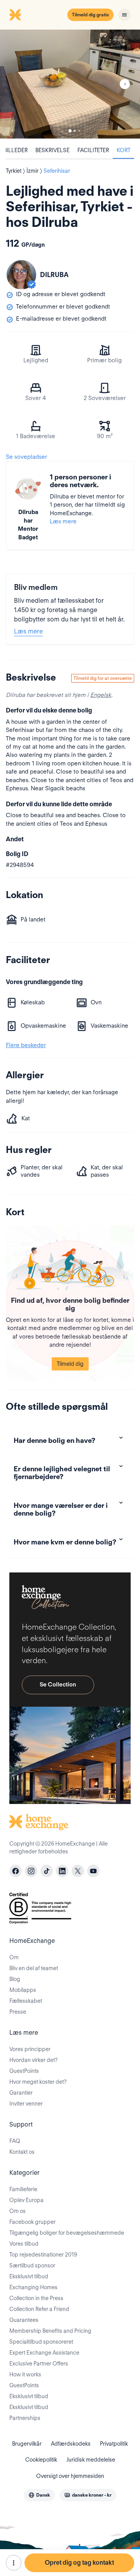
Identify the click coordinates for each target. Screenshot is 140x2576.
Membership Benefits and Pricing (50, 2331)
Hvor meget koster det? (38, 2082)
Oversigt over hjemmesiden (70, 2476)
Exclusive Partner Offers (39, 2364)
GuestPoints (24, 2071)
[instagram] (31, 1871)
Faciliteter (93, 150)
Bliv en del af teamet (34, 1968)
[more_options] (14, 2563)
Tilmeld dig (70, 1364)
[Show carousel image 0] (70, 84)
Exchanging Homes (33, 2287)
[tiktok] (47, 1871)
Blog (15, 1979)
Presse (18, 2012)
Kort (123, 150)
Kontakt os (22, 2152)
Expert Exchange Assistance (44, 2353)
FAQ (15, 2141)
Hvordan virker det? (33, 2060)
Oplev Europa (26, 2200)
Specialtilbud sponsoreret (41, 2342)
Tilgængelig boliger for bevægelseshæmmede (67, 2233)
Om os (17, 2211)
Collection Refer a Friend (39, 2309)
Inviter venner (26, 2104)
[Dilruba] (21, 275)
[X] (78, 1871)
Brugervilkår (27, 2444)
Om (14, 1957)
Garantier (21, 2093)
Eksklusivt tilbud (29, 2276)
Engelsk (101, 695)
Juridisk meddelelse (91, 2460)
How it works (25, 2374)
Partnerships (25, 2418)
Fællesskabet (26, 2001)
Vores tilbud (24, 2244)
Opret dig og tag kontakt (79, 2563)
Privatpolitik (114, 2444)
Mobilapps (23, 1990)
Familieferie (23, 2189)
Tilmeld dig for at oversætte (103, 678)
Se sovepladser (26, 457)
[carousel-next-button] (125, 84)
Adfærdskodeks (71, 2444)
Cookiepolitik (41, 2460)
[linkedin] (62, 1871)
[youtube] (93, 1871)
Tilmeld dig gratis (90, 15)
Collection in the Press (36, 2298)
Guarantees (24, 2320)
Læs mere (63, 521)
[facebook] (16, 1871)
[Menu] (124, 15)
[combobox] (39, 2495)
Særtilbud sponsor (32, 2265)
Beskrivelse (52, 150)
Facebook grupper (32, 2222)
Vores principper (30, 2049)
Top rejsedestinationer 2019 (43, 2255)
